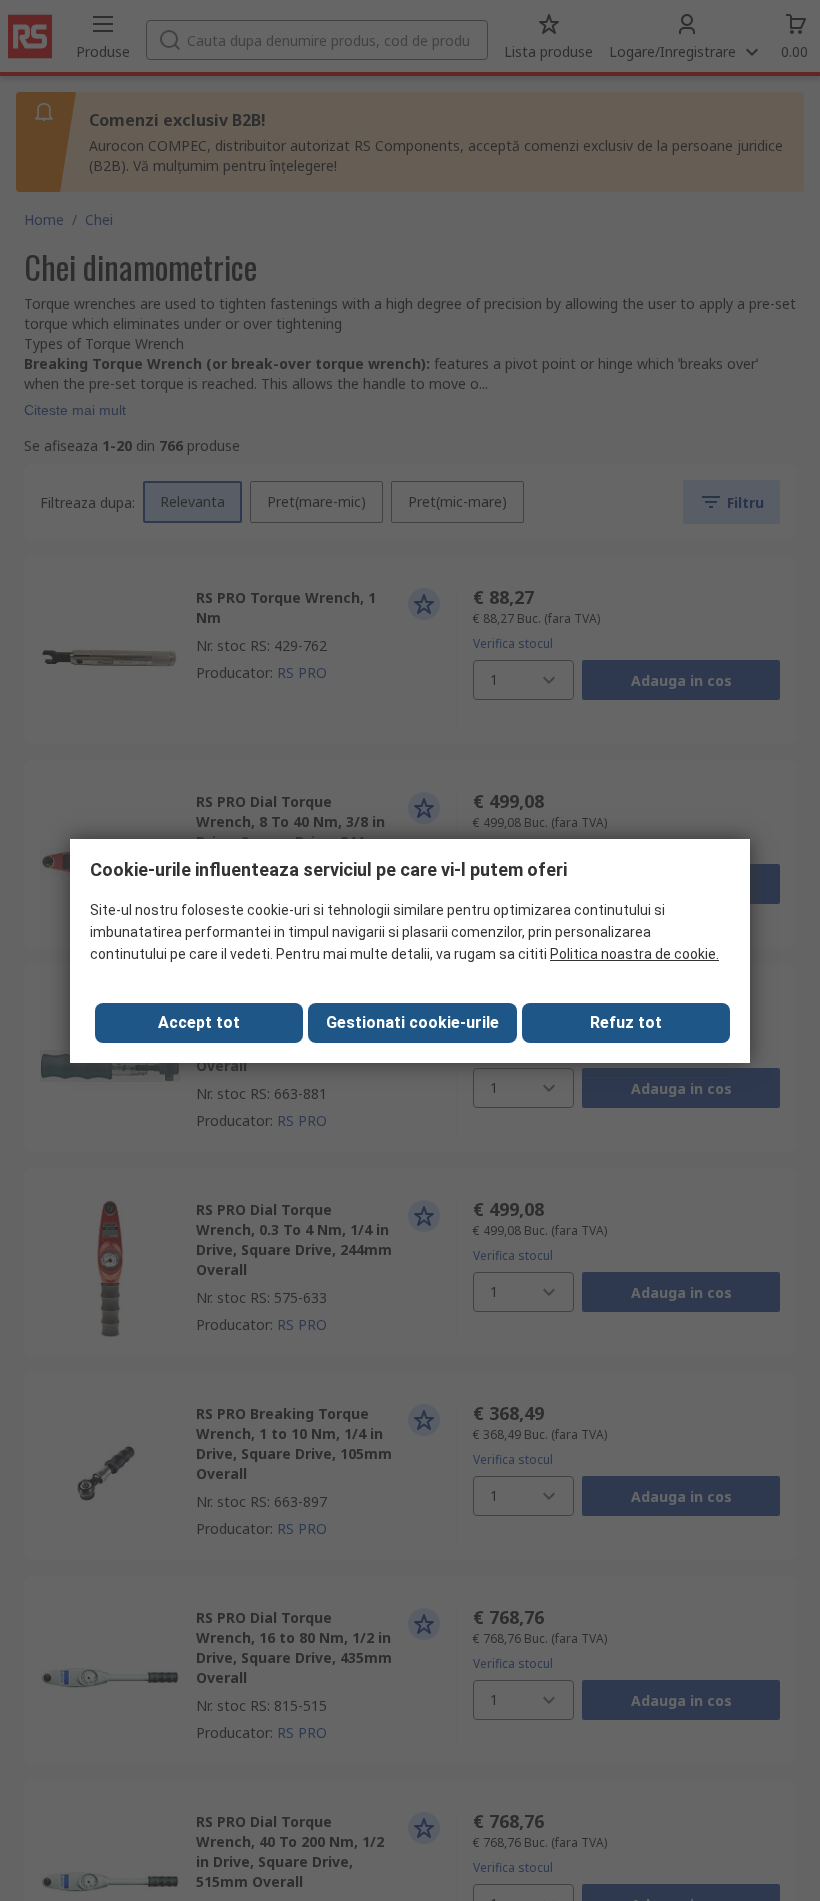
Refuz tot (626, 1022)
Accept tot (199, 1022)
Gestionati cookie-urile (412, 1022)
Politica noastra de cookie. (634, 954)
